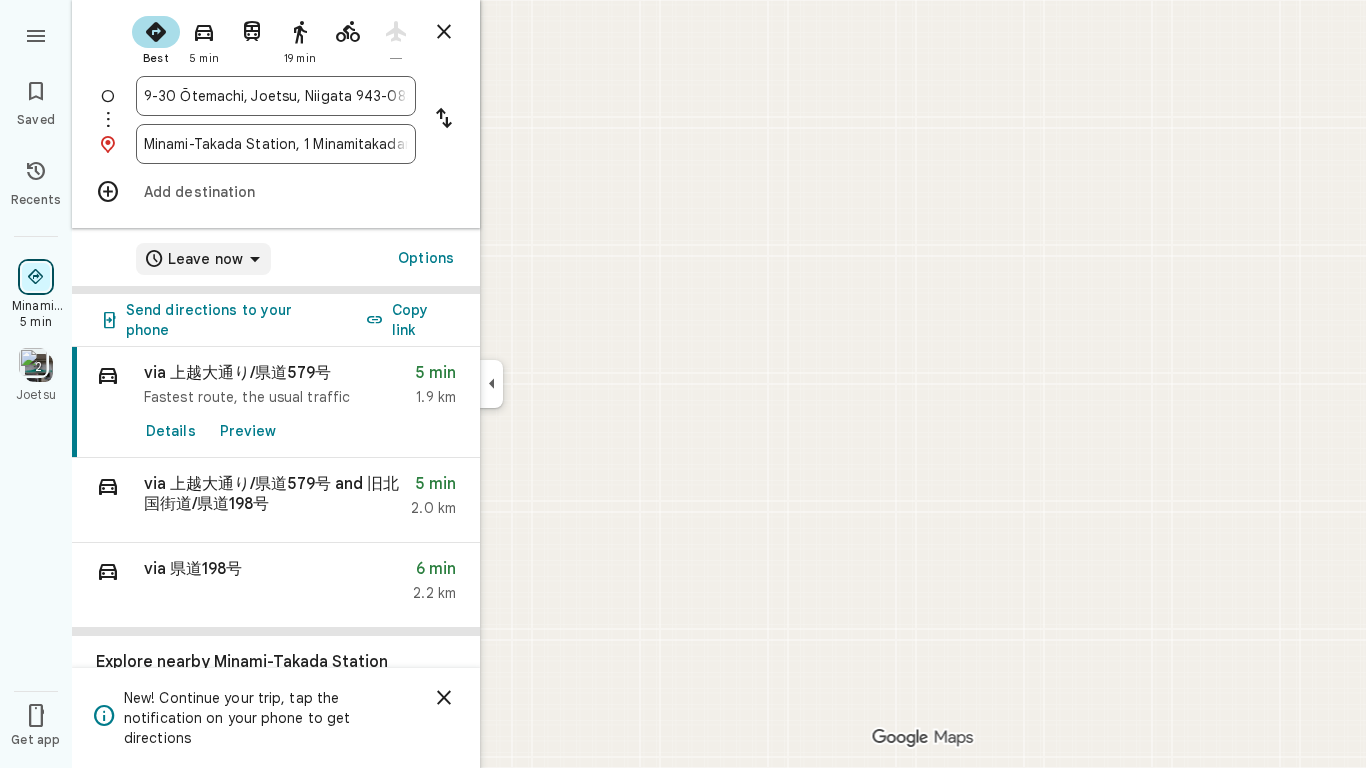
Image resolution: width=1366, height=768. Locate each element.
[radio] (156, 38)
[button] (276, 500)
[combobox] (276, 96)
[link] (276, 402)
